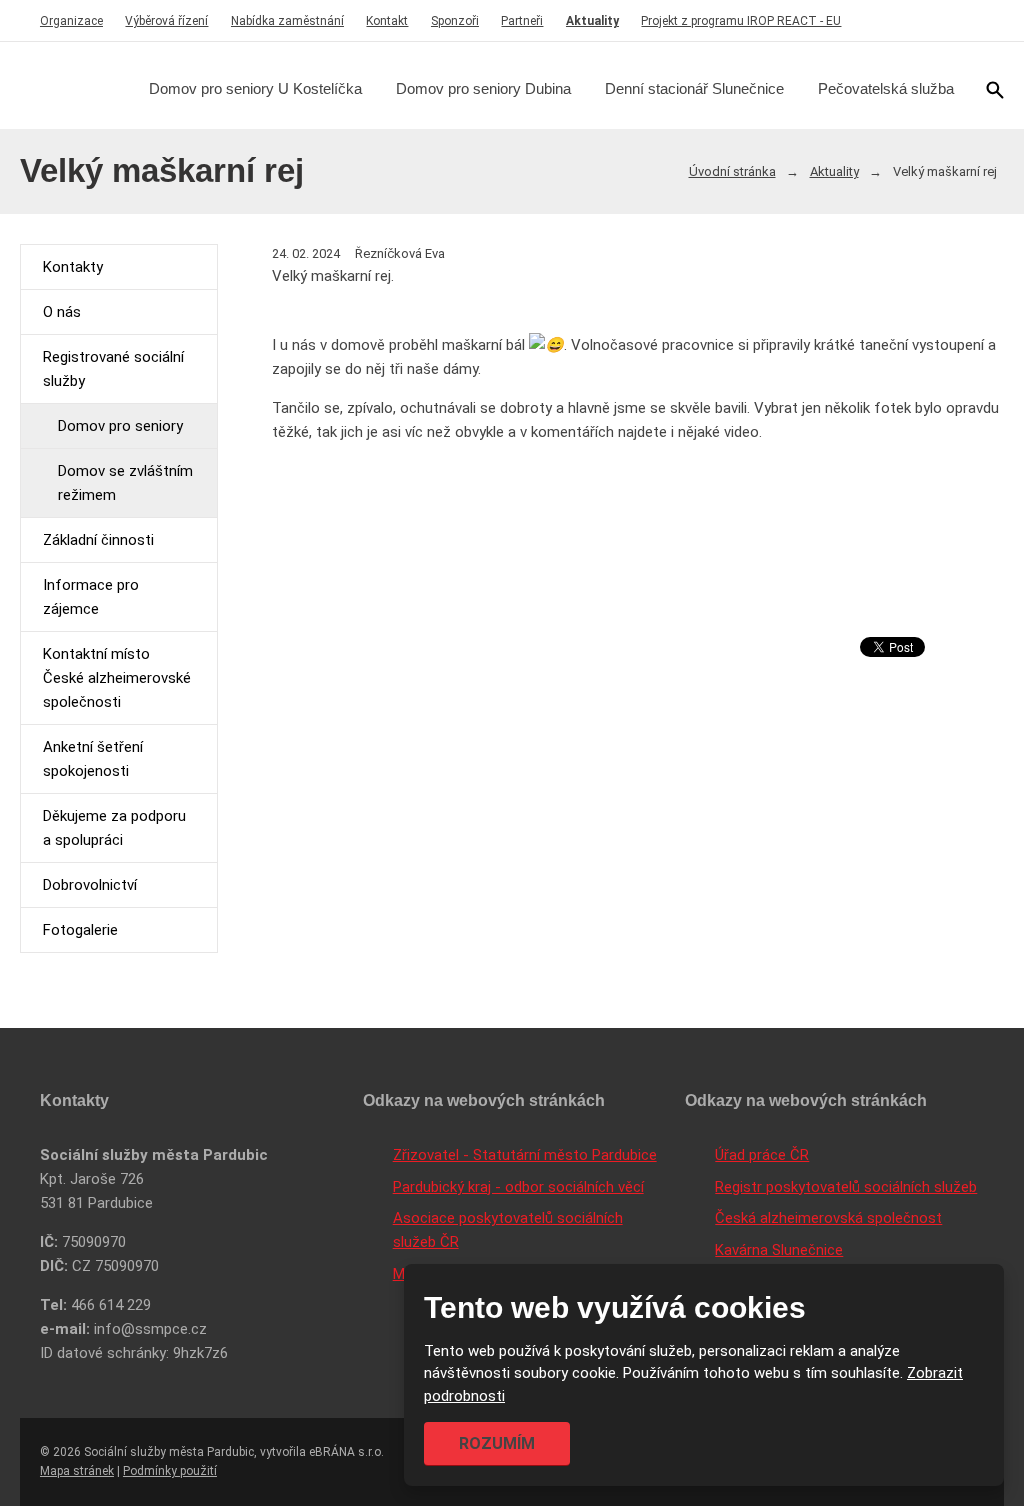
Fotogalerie (80, 930)
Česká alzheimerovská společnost (828, 1218)
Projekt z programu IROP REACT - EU (741, 21)
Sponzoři (455, 21)
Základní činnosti (98, 540)
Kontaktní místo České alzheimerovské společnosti (117, 678)
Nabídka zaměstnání (287, 21)
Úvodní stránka (732, 171)
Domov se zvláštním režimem (125, 483)
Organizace (71, 21)
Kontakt (387, 21)
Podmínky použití (170, 1471)
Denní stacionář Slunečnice (694, 88)
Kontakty (73, 267)
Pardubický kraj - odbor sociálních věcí (518, 1187)
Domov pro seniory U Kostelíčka (255, 88)
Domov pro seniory (120, 426)
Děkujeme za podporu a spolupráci (114, 828)
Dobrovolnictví (90, 885)
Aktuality (592, 21)
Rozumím (497, 1443)
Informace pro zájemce (91, 597)
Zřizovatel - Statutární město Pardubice (525, 1155)
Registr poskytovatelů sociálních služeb (846, 1187)
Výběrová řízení (166, 21)
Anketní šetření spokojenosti (93, 759)
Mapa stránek (77, 1471)
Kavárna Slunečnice (779, 1250)
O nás (62, 312)
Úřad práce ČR (762, 1155)
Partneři (522, 21)
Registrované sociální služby (113, 369)
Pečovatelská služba (886, 88)
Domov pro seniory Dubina (483, 88)
